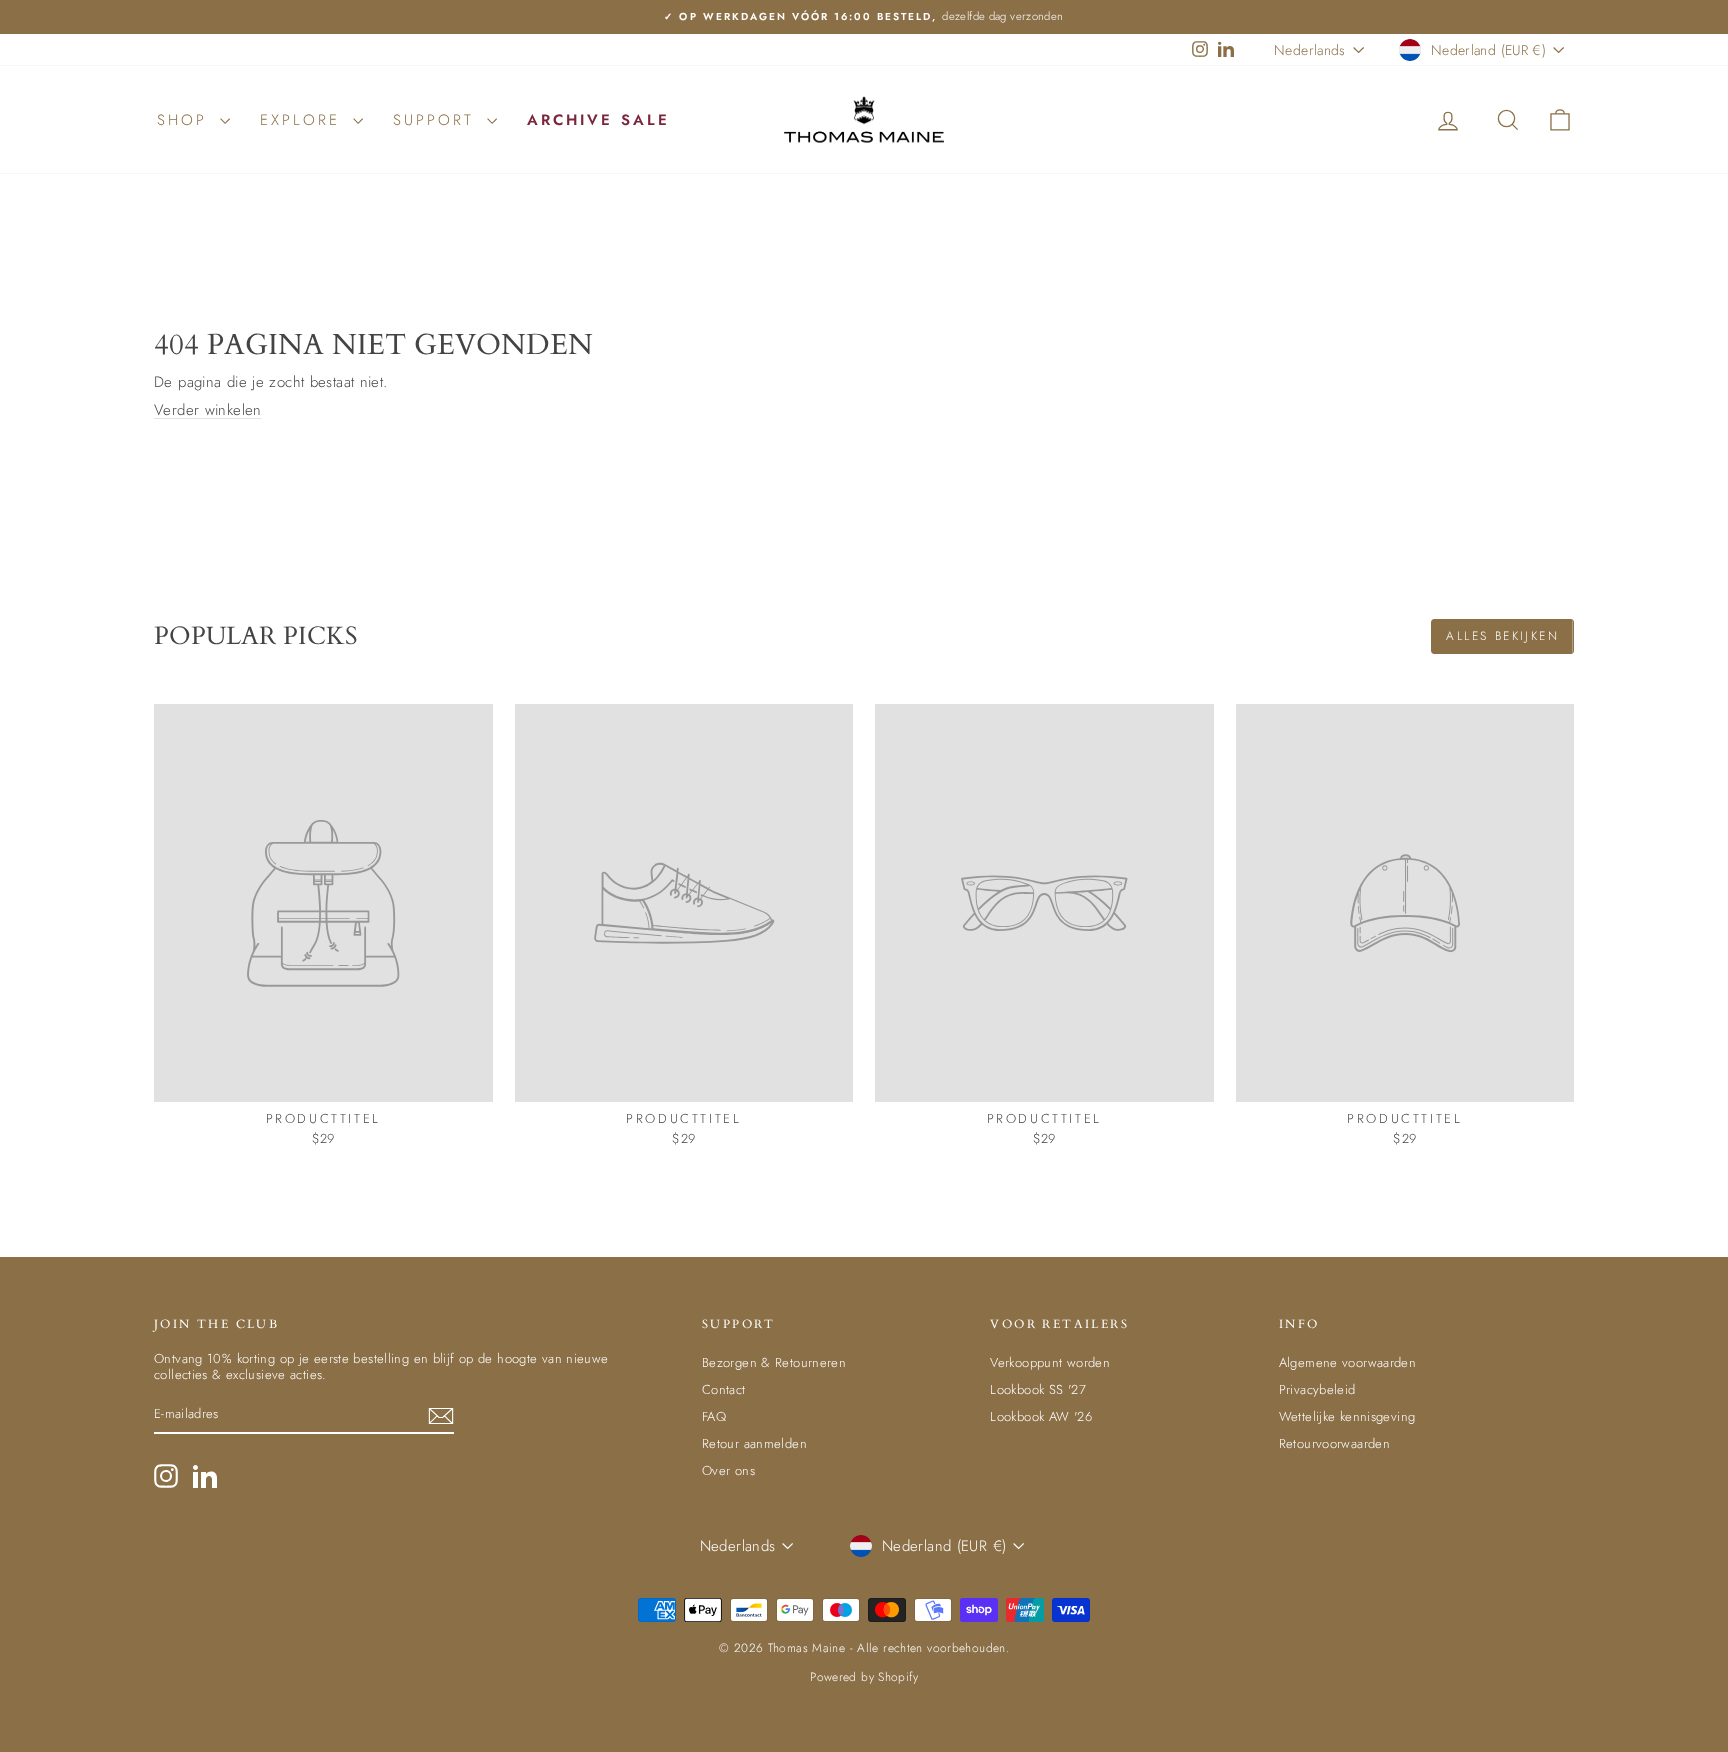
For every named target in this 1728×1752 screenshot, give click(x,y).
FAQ (714, 1416)
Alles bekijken (1502, 636)
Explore (304, 120)
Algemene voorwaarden (1348, 1362)
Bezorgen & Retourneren (774, 1362)
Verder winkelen (208, 410)
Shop (186, 120)
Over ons (728, 1470)
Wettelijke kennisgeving (1347, 1416)
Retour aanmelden (754, 1443)
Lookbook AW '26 (1041, 1416)
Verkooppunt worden (1050, 1362)
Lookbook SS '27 (1038, 1389)
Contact (724, 1389)
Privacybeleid (1317, 1389)
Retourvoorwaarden (1334, 1443)
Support (437, 120)
